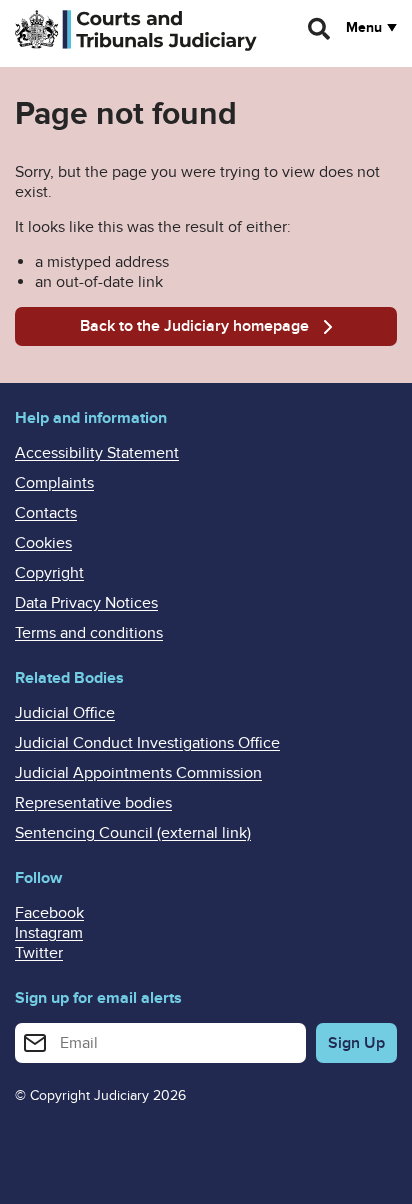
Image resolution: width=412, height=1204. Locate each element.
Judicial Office (65, 713)
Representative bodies (93, 803)
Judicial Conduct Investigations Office (147, 743)
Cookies (43, 543)
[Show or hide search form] (320, 29)
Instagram (49, 933)
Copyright (49, 573)
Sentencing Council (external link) (133, 833)
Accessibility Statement (97, 453)
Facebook (49, 913)
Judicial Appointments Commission (138, 773)
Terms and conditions (89, 633)
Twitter (39, 953)
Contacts (46, 513)
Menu (364, 28)
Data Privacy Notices (86, 603)
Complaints (54, 483)
